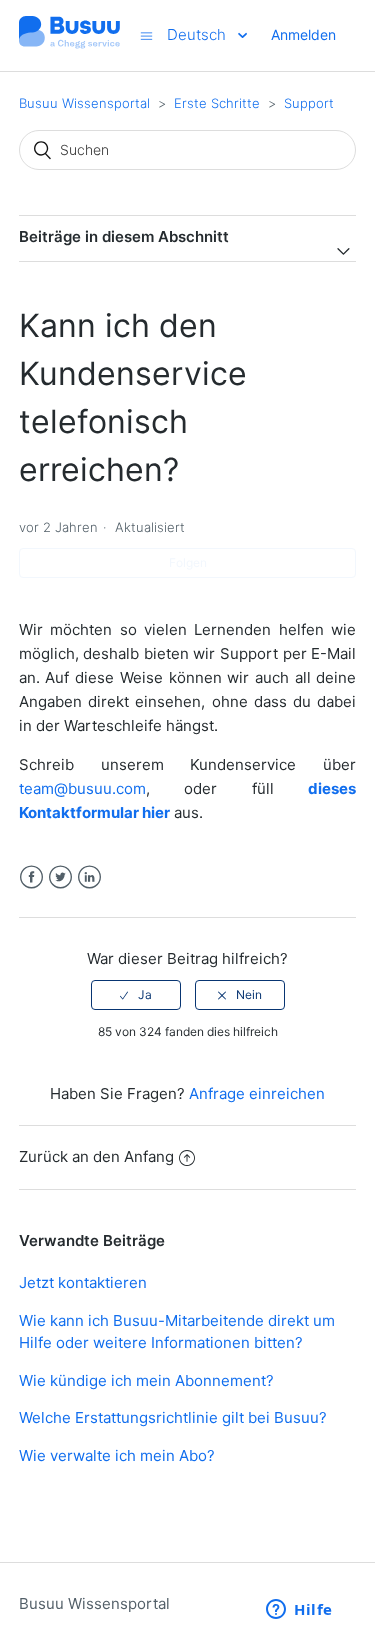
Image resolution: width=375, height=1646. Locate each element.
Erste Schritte (217, 103)
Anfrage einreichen (257, 1093)
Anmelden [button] (303, 34)
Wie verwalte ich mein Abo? (117, 1455)
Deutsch (198, 34)
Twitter (60, 877)
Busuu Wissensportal (84, 103)
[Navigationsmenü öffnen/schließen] (146, 35)
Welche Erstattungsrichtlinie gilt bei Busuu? (173, 1417)
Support (309, 103)
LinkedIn (89, 877)
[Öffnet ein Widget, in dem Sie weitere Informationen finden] (299, 1611)
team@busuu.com (82, 788)
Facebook (31, 877)
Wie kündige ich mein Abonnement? (146, 1380)
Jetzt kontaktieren (83, 1282)
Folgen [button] (188, 562)
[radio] (136, 995)
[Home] (70, 45)
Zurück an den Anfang (96, 1156)
